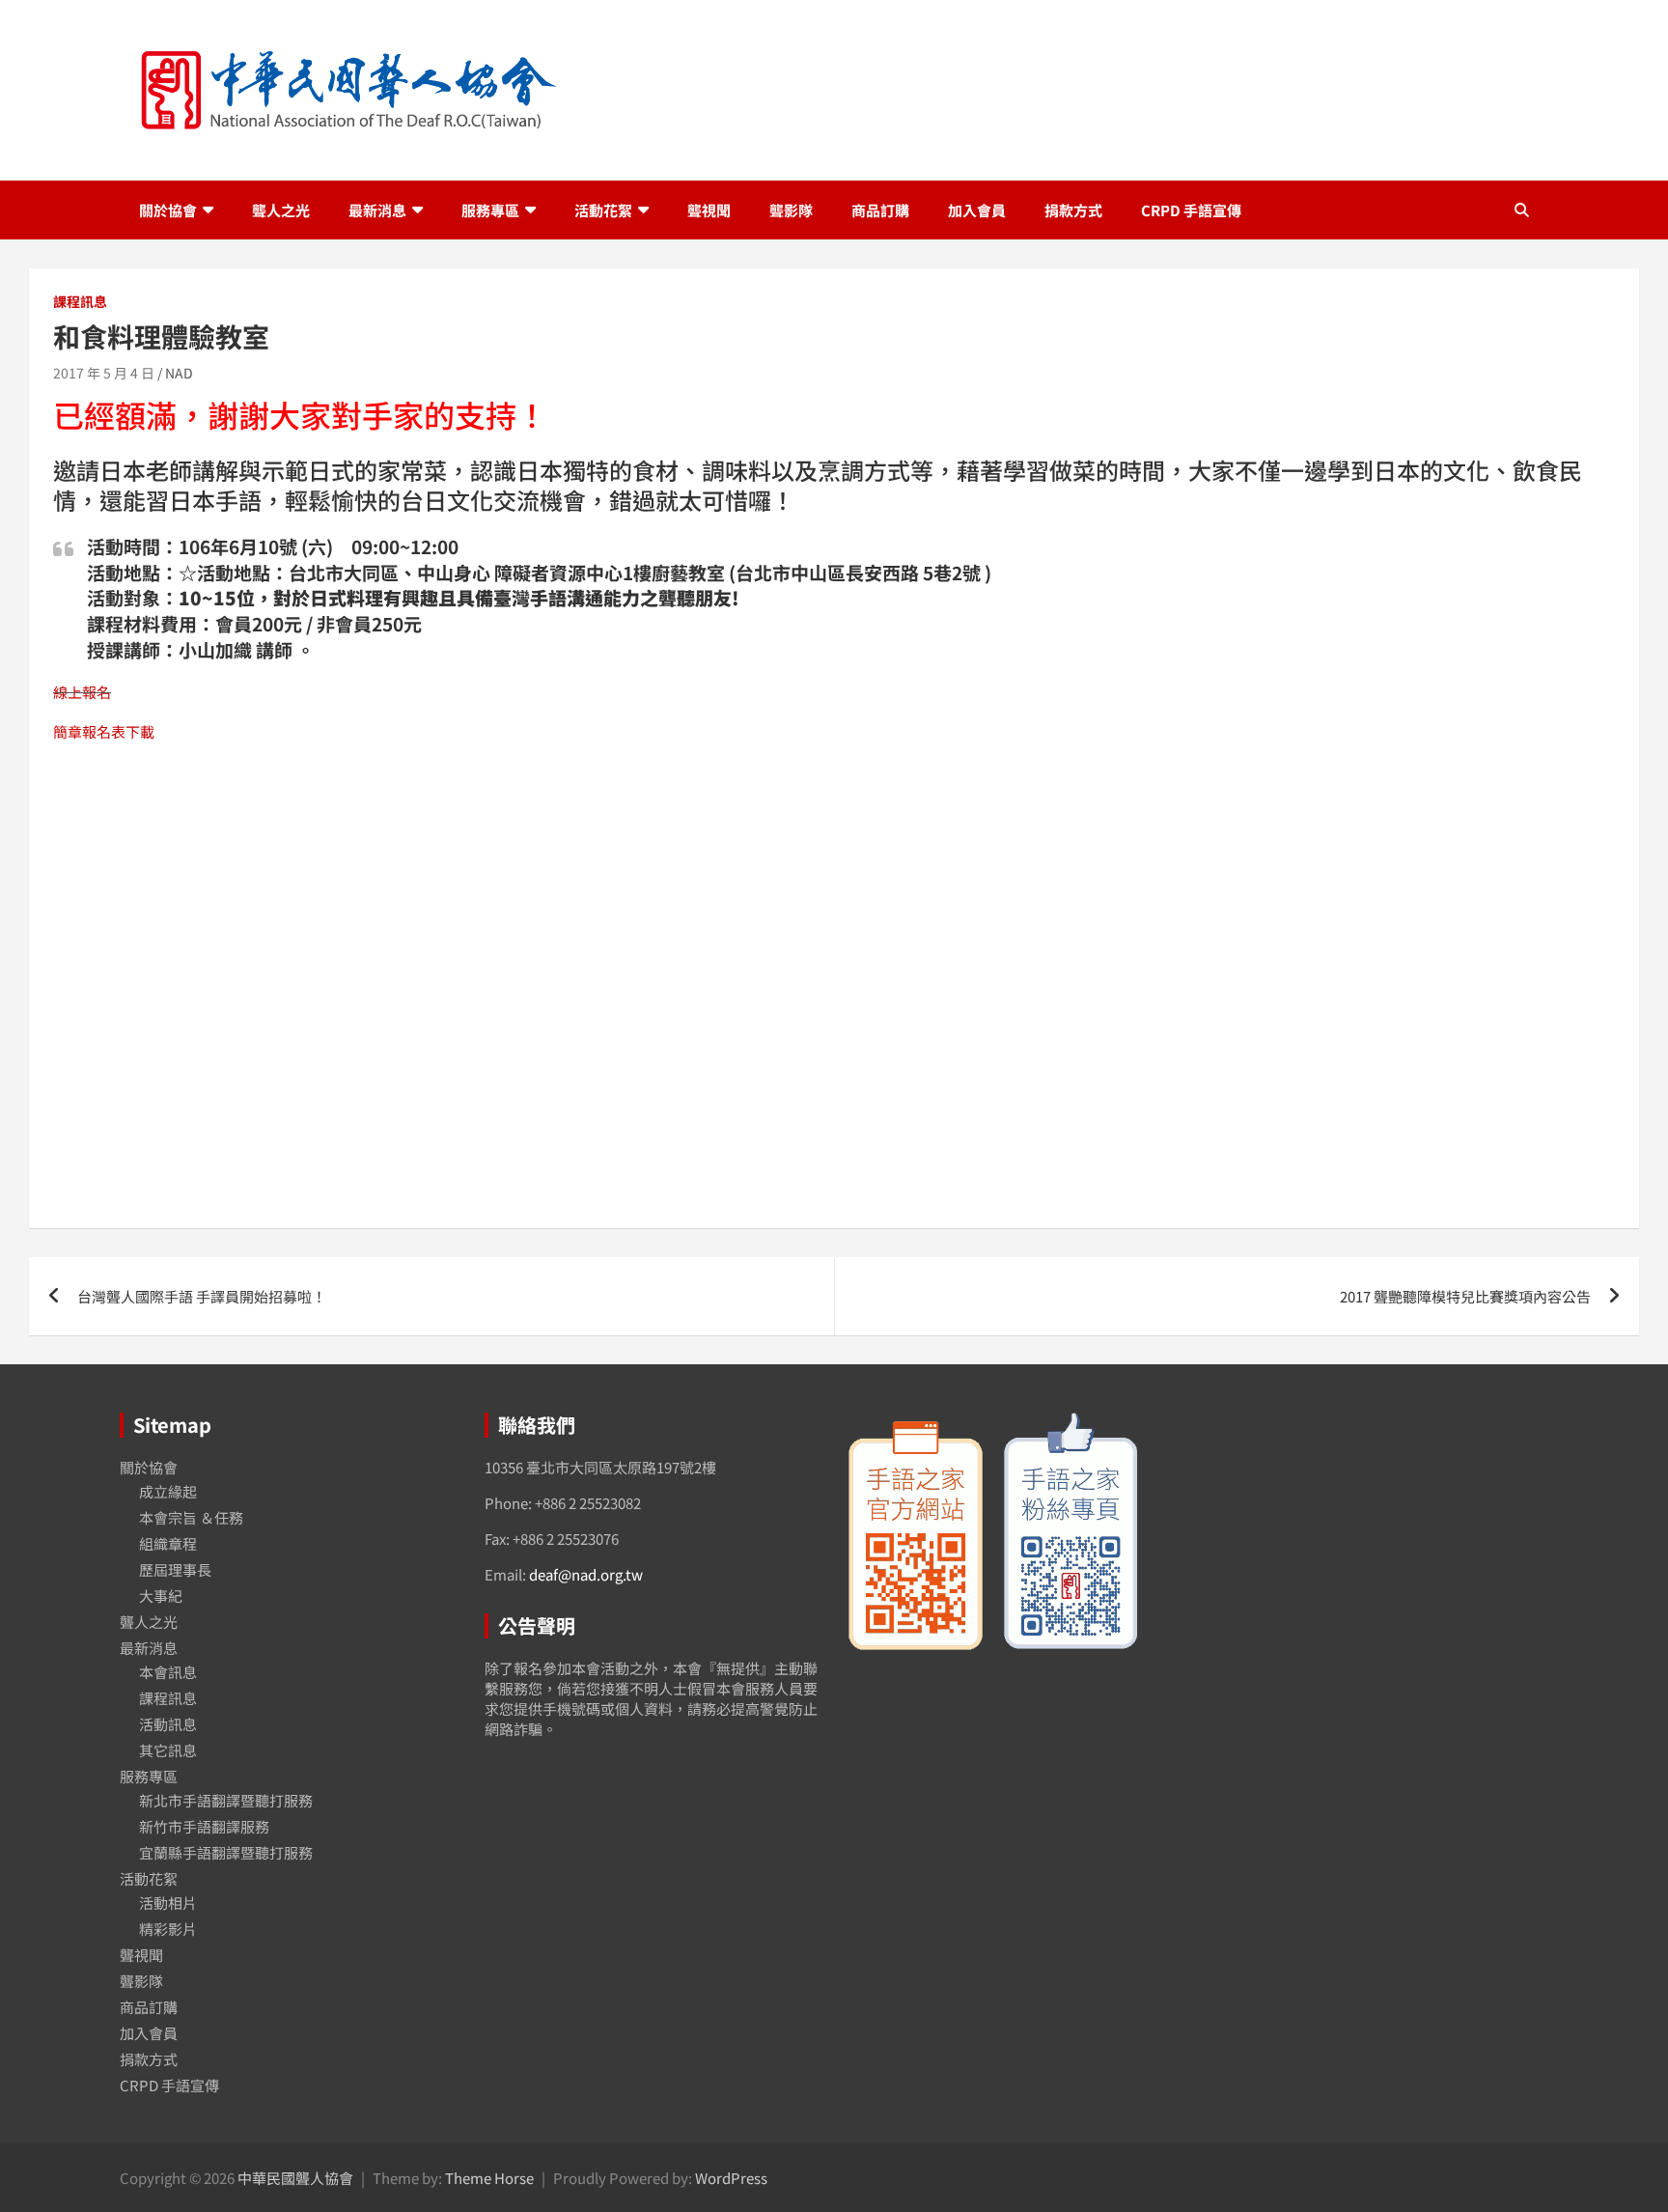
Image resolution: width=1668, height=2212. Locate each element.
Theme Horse (489, 2178)
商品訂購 (880, 210)
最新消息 (377, 210)
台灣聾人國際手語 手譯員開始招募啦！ (202, 1296)
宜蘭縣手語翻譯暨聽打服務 (226, 1852)
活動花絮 (603, 210)
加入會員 (977, 210)
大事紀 (161, 1596)
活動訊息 (168, 1724)
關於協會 (168, 210)
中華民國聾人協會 (295, 2178)
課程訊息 (80, 302)
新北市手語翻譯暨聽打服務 (226, 1800)
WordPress (731, 2178)
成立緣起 (168, 1491)
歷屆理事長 (175, 1569)
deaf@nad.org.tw (586, 1574)
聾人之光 (281, 210)
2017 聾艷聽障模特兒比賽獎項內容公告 (1465, 1296)
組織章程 (168, 1543)
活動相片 (168, 1903)
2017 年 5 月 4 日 (104, 373)
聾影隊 (791, 210)
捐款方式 (1073, 210)
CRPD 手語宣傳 (1191, 210)
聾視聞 (709, 210)
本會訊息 (168, 1672)
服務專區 (490, 210)
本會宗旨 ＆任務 (191, 1517)
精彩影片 (168, 1929)
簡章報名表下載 (104, 731)
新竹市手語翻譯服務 (204, 1826)
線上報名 (82, 692)
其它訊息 (168, 1750)
